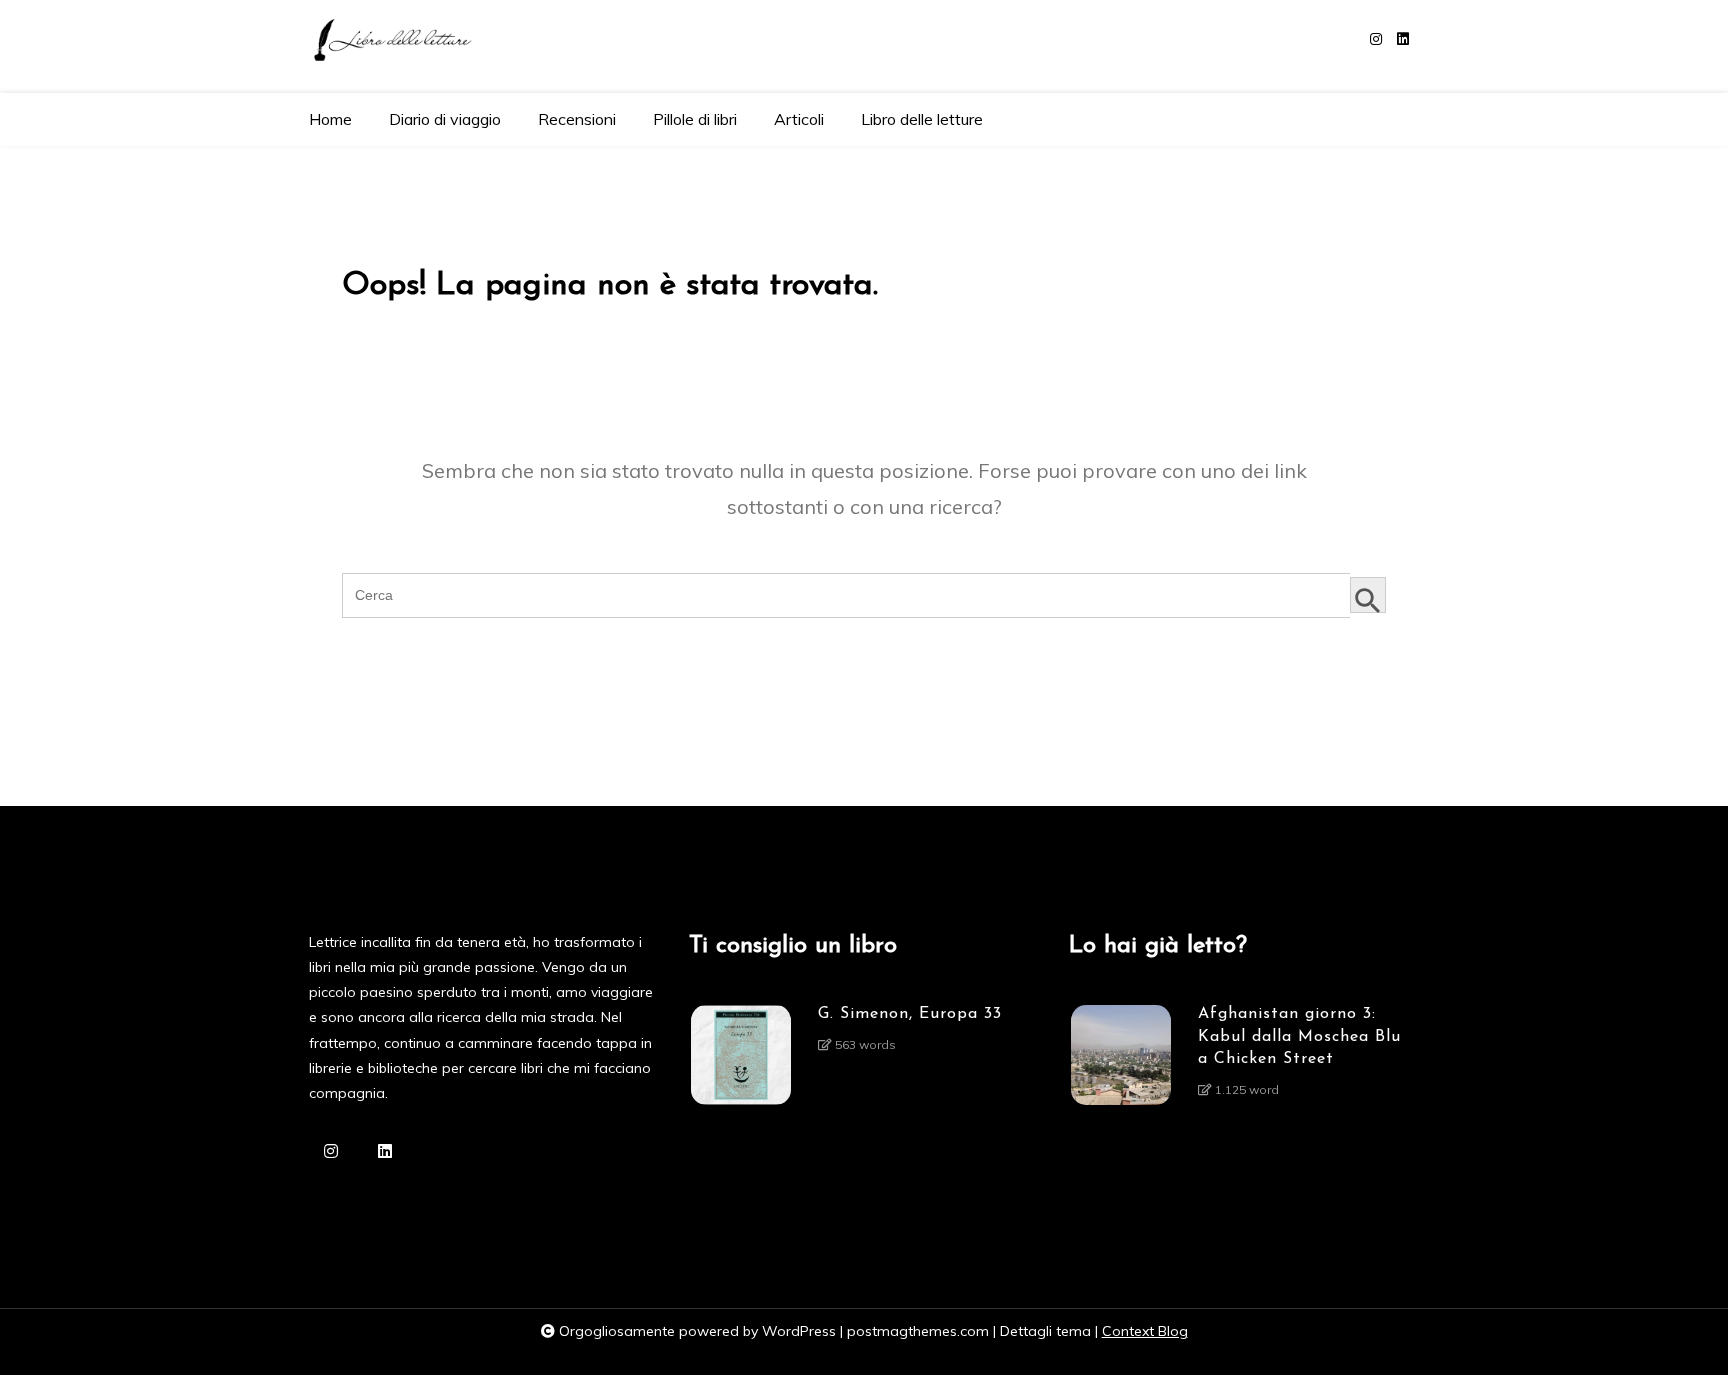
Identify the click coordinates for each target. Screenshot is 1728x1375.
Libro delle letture (922, 119)
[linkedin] (1403, 39)
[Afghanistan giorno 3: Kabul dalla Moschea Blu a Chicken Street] (1121, 1058)
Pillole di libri (695, 119)
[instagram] (1376, 39)
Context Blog (1145, 1331)
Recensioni (577, 119)
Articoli (799, 119)
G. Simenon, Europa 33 (910, 1014)
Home (330, 119)
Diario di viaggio (445, 119)
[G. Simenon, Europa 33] (741, 1055)
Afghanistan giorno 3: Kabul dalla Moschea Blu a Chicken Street (1299, 1036)
